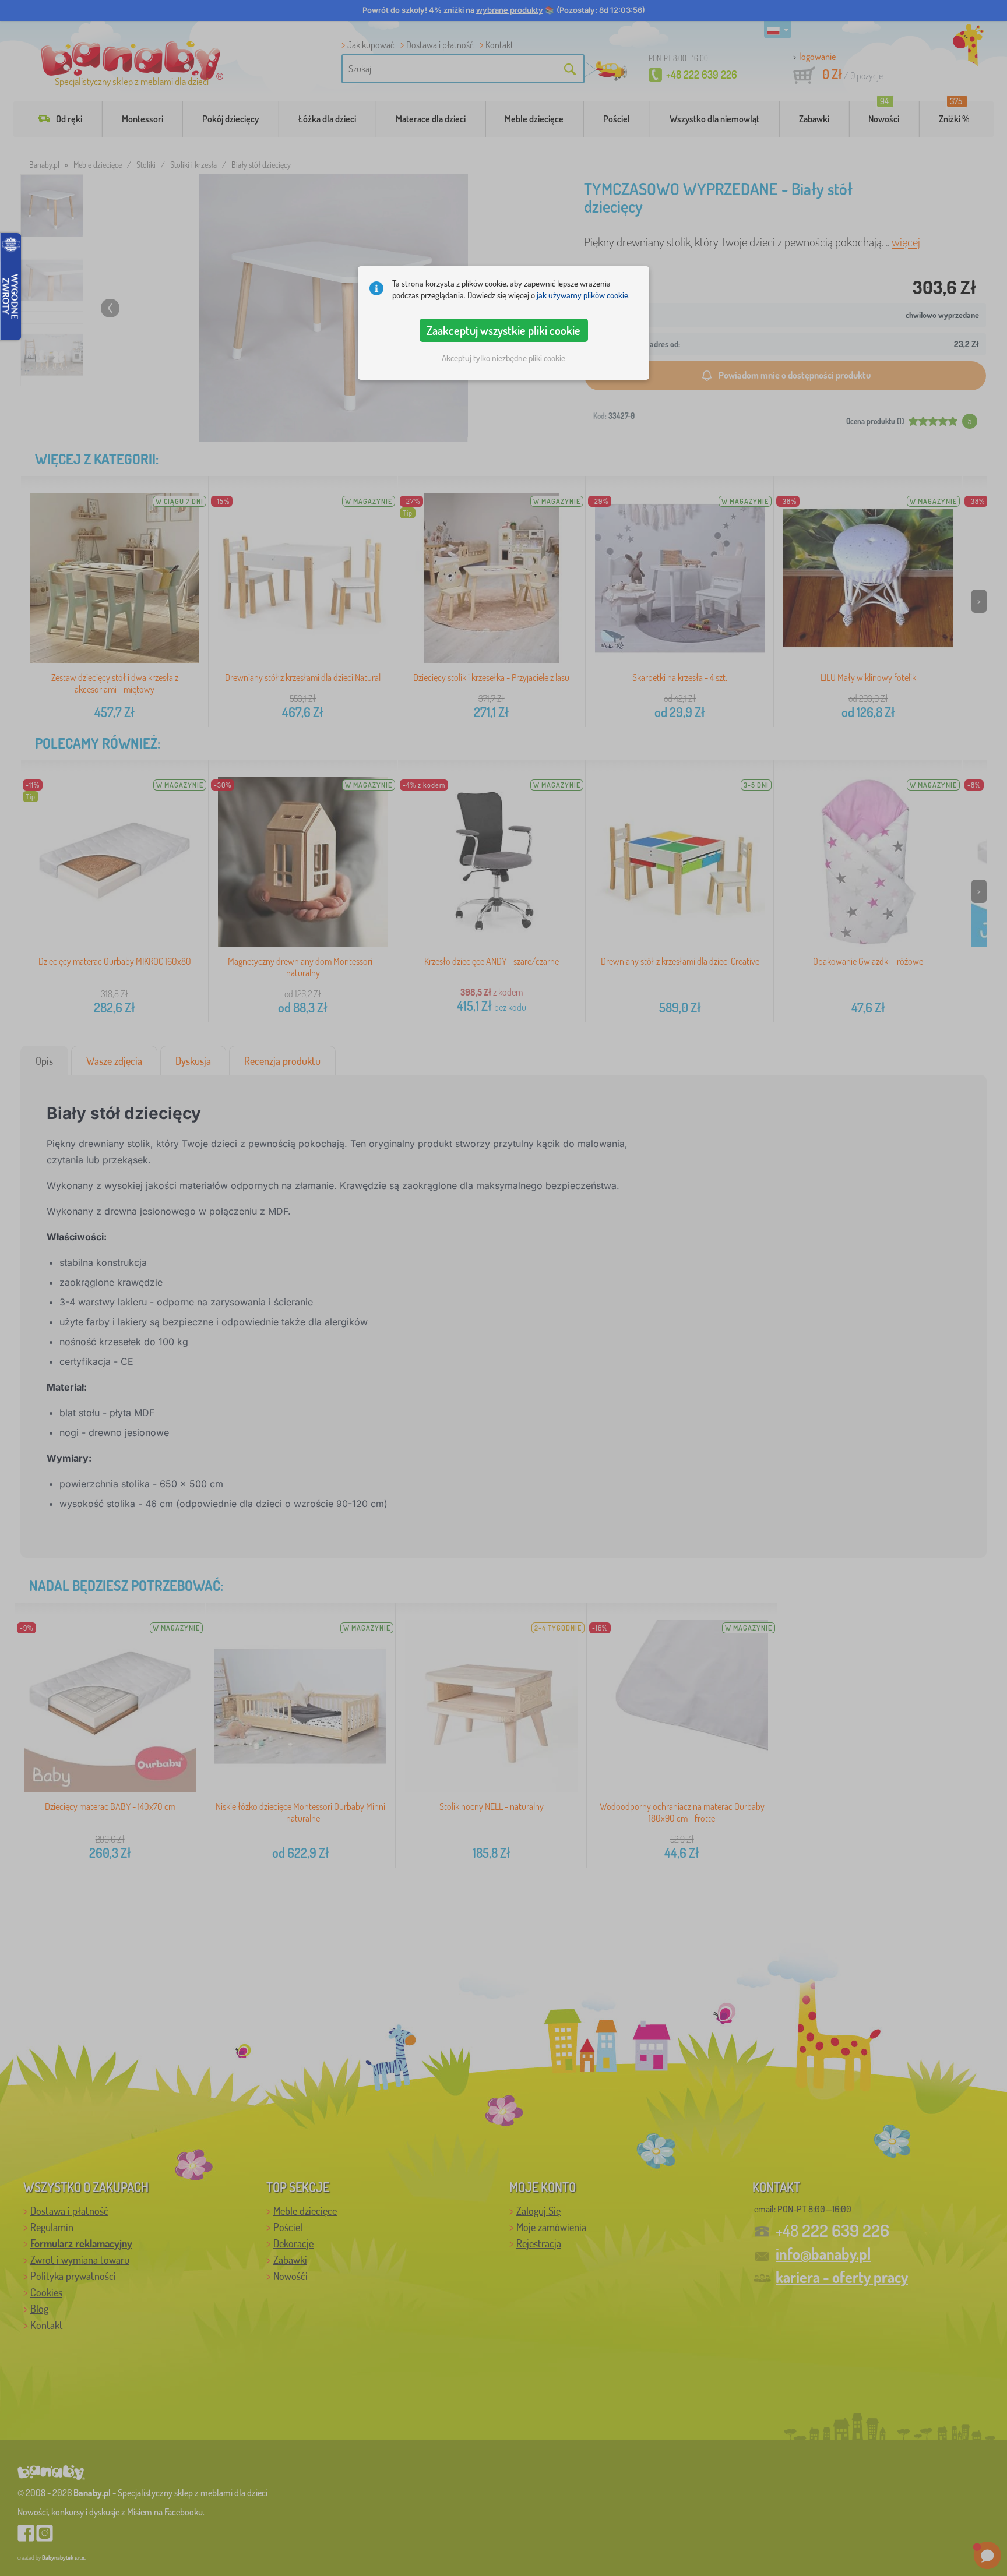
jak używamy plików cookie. (583, 295)
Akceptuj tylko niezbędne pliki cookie (503, 358)
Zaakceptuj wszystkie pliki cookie (503, 330)
